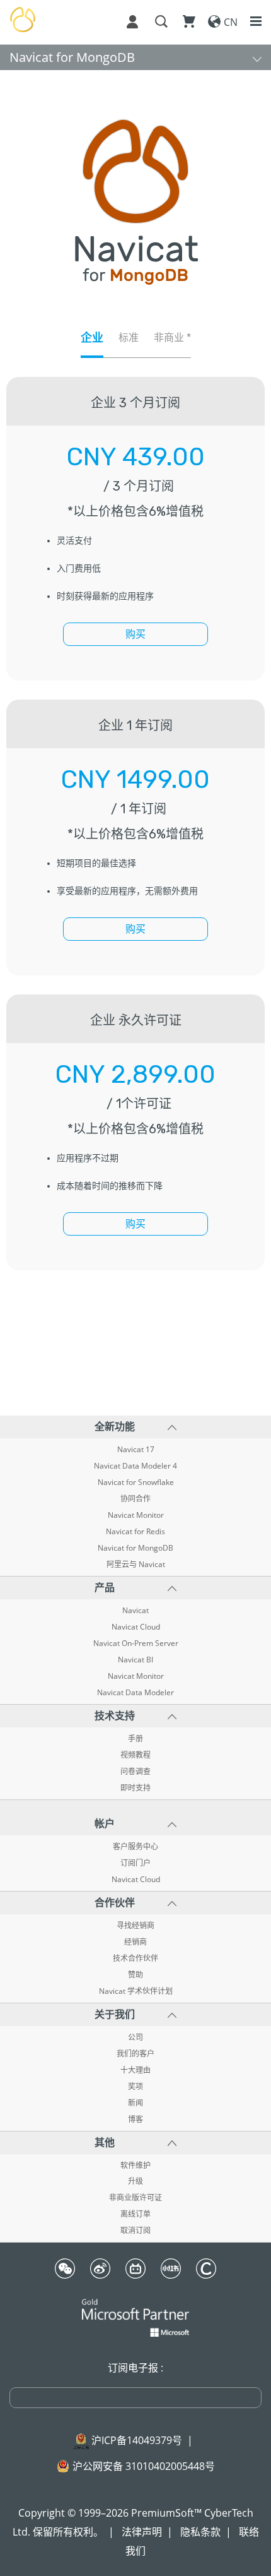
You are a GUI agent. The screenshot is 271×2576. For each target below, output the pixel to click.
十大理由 (135, 2070)
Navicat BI (135, 1660)
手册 (135, 1739)
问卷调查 (135, 1772)
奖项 (135, 2087)
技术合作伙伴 (135, 1959)
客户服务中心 (135, 1847)
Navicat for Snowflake (136, 1482)
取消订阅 (135, 2231)
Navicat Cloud (136, 1627)
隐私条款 (200, 2532)
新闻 (135, 2103)
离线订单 (135, 2214)
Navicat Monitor (136, 1515)
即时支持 (135, 1788)
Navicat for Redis (135, 1532)
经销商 (135, 1942)
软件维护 (135, 2166)
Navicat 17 (136, 1450)
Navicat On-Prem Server (136, 1643)
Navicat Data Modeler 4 (135, 1466)
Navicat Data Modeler (135, 1693)
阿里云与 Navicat (136, 1565)
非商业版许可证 (135, 2198)
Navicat (135, 1611)
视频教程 (135, 1755)
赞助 (135, 1975)
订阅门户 (135, 1863)
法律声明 (142, 2532)
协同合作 (135, 1499)
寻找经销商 (135, 1926)
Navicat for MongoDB (72, 57)
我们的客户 (135, 2054)
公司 (135, 2037)
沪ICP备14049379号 (137, 2440)
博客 (135, 2120)
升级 (135, 2181)
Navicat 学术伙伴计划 (136, 1991)
